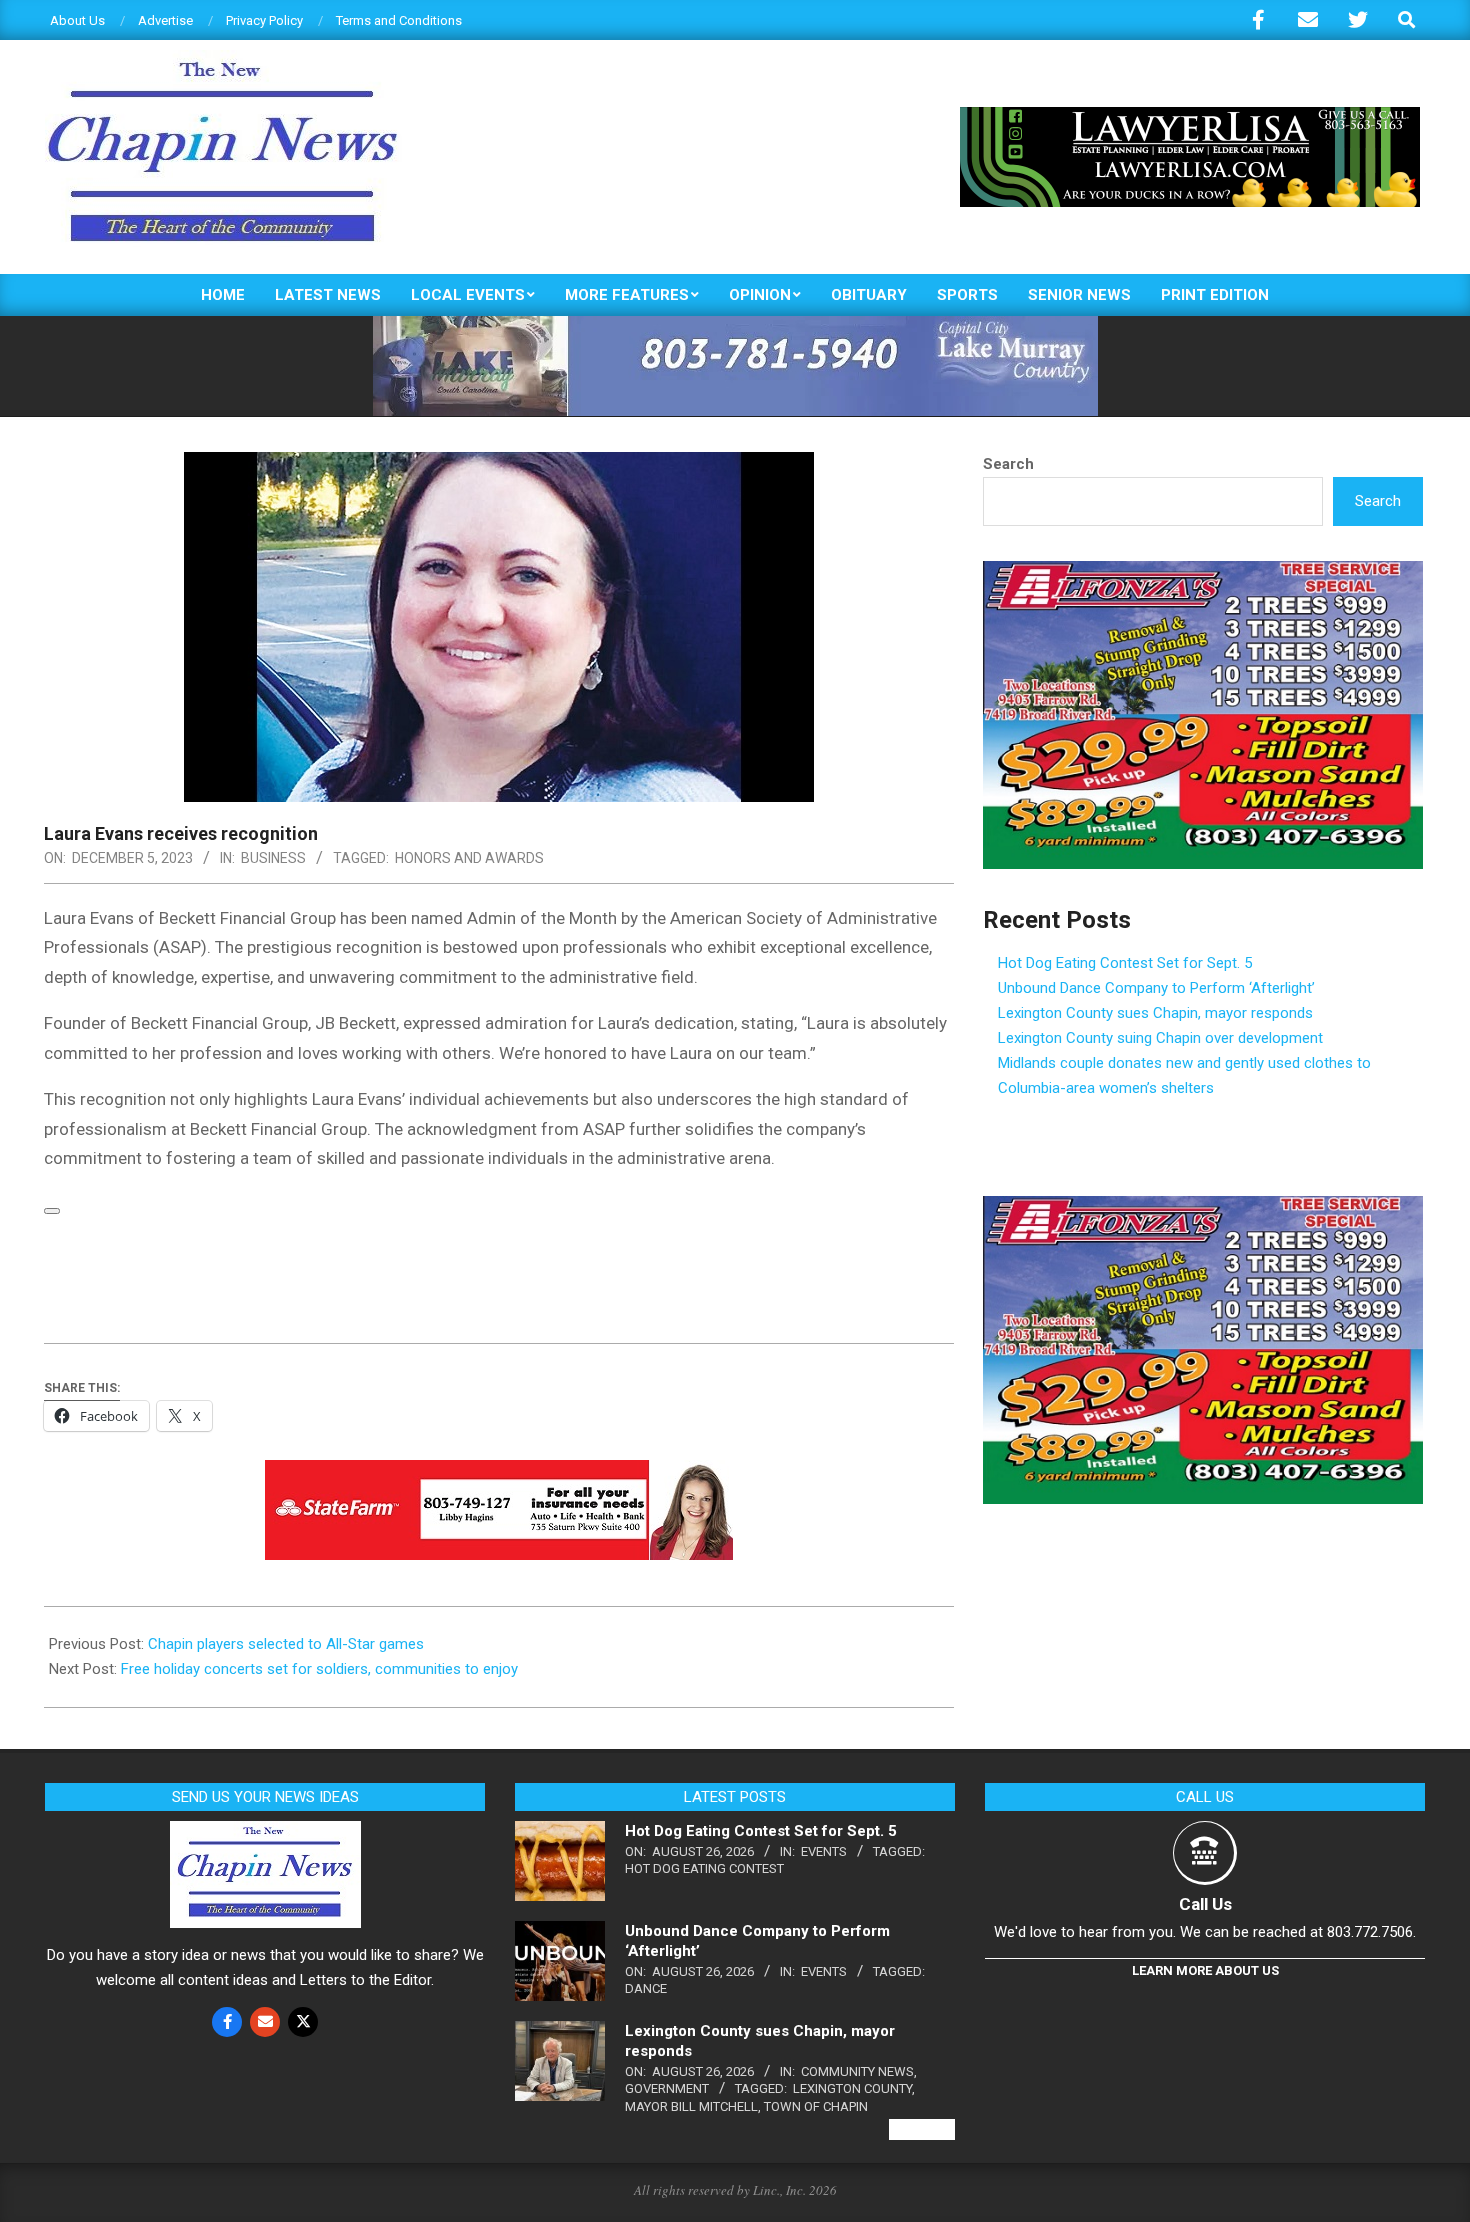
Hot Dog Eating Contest (704, 1868)
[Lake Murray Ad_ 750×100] (735, 324)
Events (824, 1851)
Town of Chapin (816, 2106)
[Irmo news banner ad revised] (1190, 115)
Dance (646, 1988)
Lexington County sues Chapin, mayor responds (1155, 1013)
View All (922, 2129)
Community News (857, 2071)
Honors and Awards (469, 858)
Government (667, 2088)
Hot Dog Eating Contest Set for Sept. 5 (1125, 963)
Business (273, 858)
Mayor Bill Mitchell (691, 2106)
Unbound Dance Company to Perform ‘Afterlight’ (1156, 988)
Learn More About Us (1205, 1970)
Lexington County (852, 2088)
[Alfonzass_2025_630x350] (1203, 573)
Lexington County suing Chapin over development (1160, 1038)
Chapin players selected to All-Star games (286, 1644)
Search (1008, 464)
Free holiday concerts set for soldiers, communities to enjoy (319, 1669)
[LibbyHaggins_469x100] (499, 1474)
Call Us (1205, 1904)
